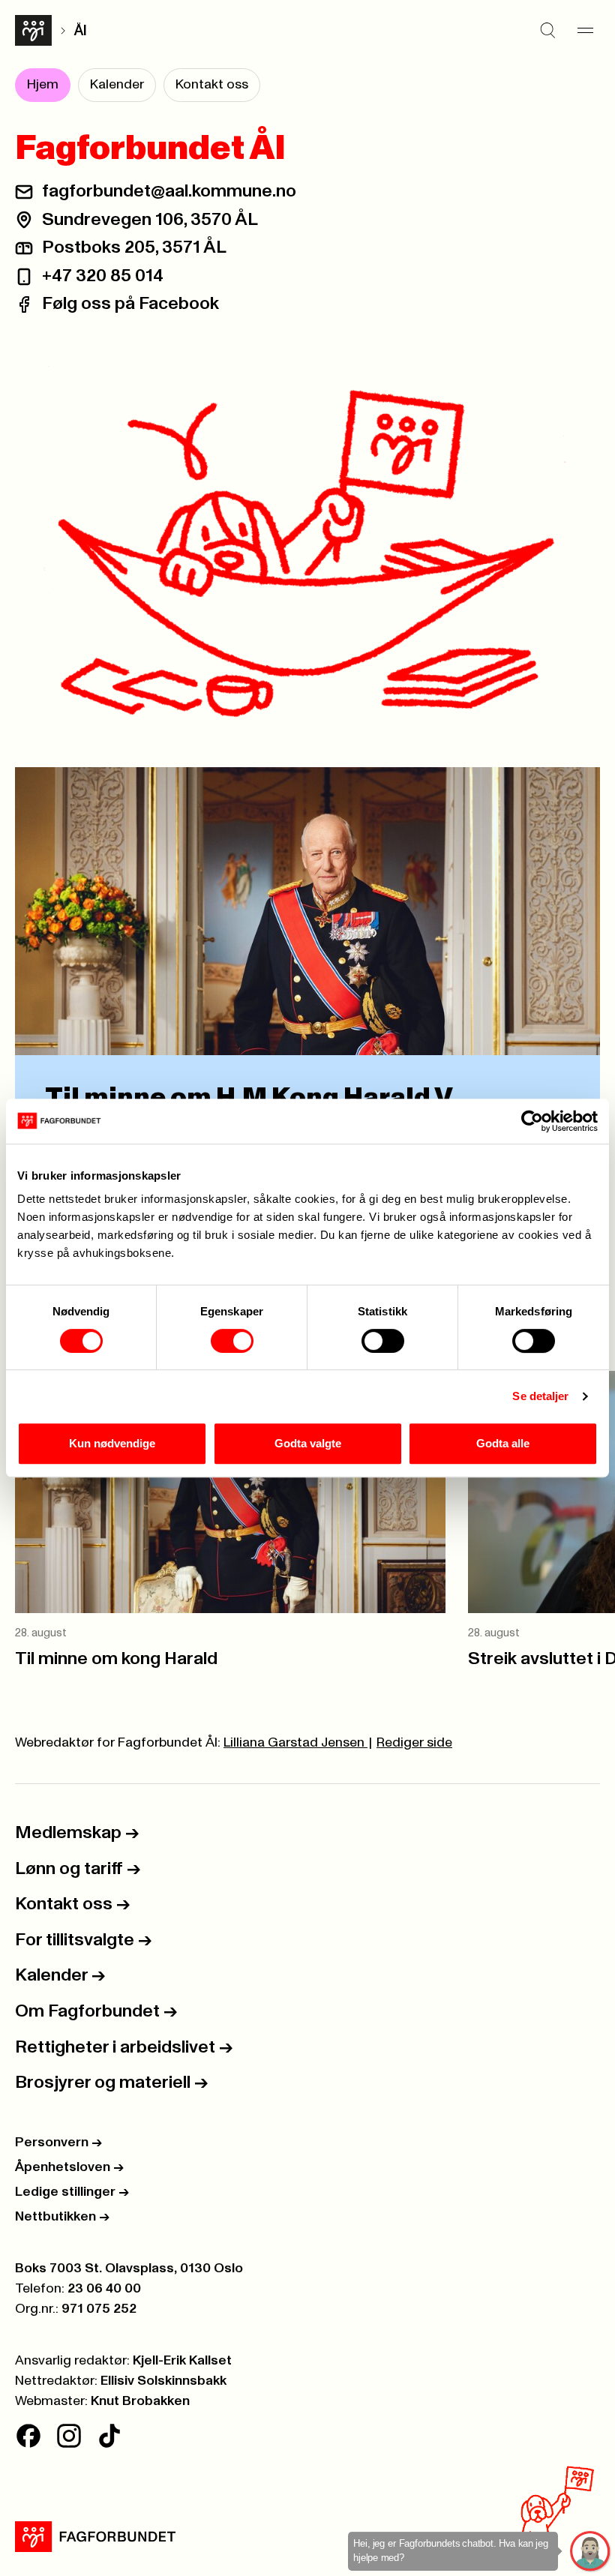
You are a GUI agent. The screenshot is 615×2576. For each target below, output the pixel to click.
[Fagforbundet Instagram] (69, 2436)
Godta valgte (308, 1443)
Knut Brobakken (140, 2401)
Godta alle (503, 1443)
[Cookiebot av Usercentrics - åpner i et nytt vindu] (532, 1121)
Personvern (58, 2143)
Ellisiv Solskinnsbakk (163, 2381)
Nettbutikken (62, 2217)
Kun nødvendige (112, 1443)
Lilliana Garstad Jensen (295, 1743)
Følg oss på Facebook (130, 304)
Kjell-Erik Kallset (182, 2361)
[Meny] (585, 31)
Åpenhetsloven (69, 2167)
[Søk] (547, 31)
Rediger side (414, 1743)
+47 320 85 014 (103, 276)
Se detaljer (540, 1396)
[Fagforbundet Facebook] (28, 2436)
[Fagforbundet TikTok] (109, 2436)
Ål (80, 31)
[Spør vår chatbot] (591, 2552)
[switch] (232, 1341)
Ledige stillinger (72, 2192)
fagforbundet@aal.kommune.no (169, 191)
